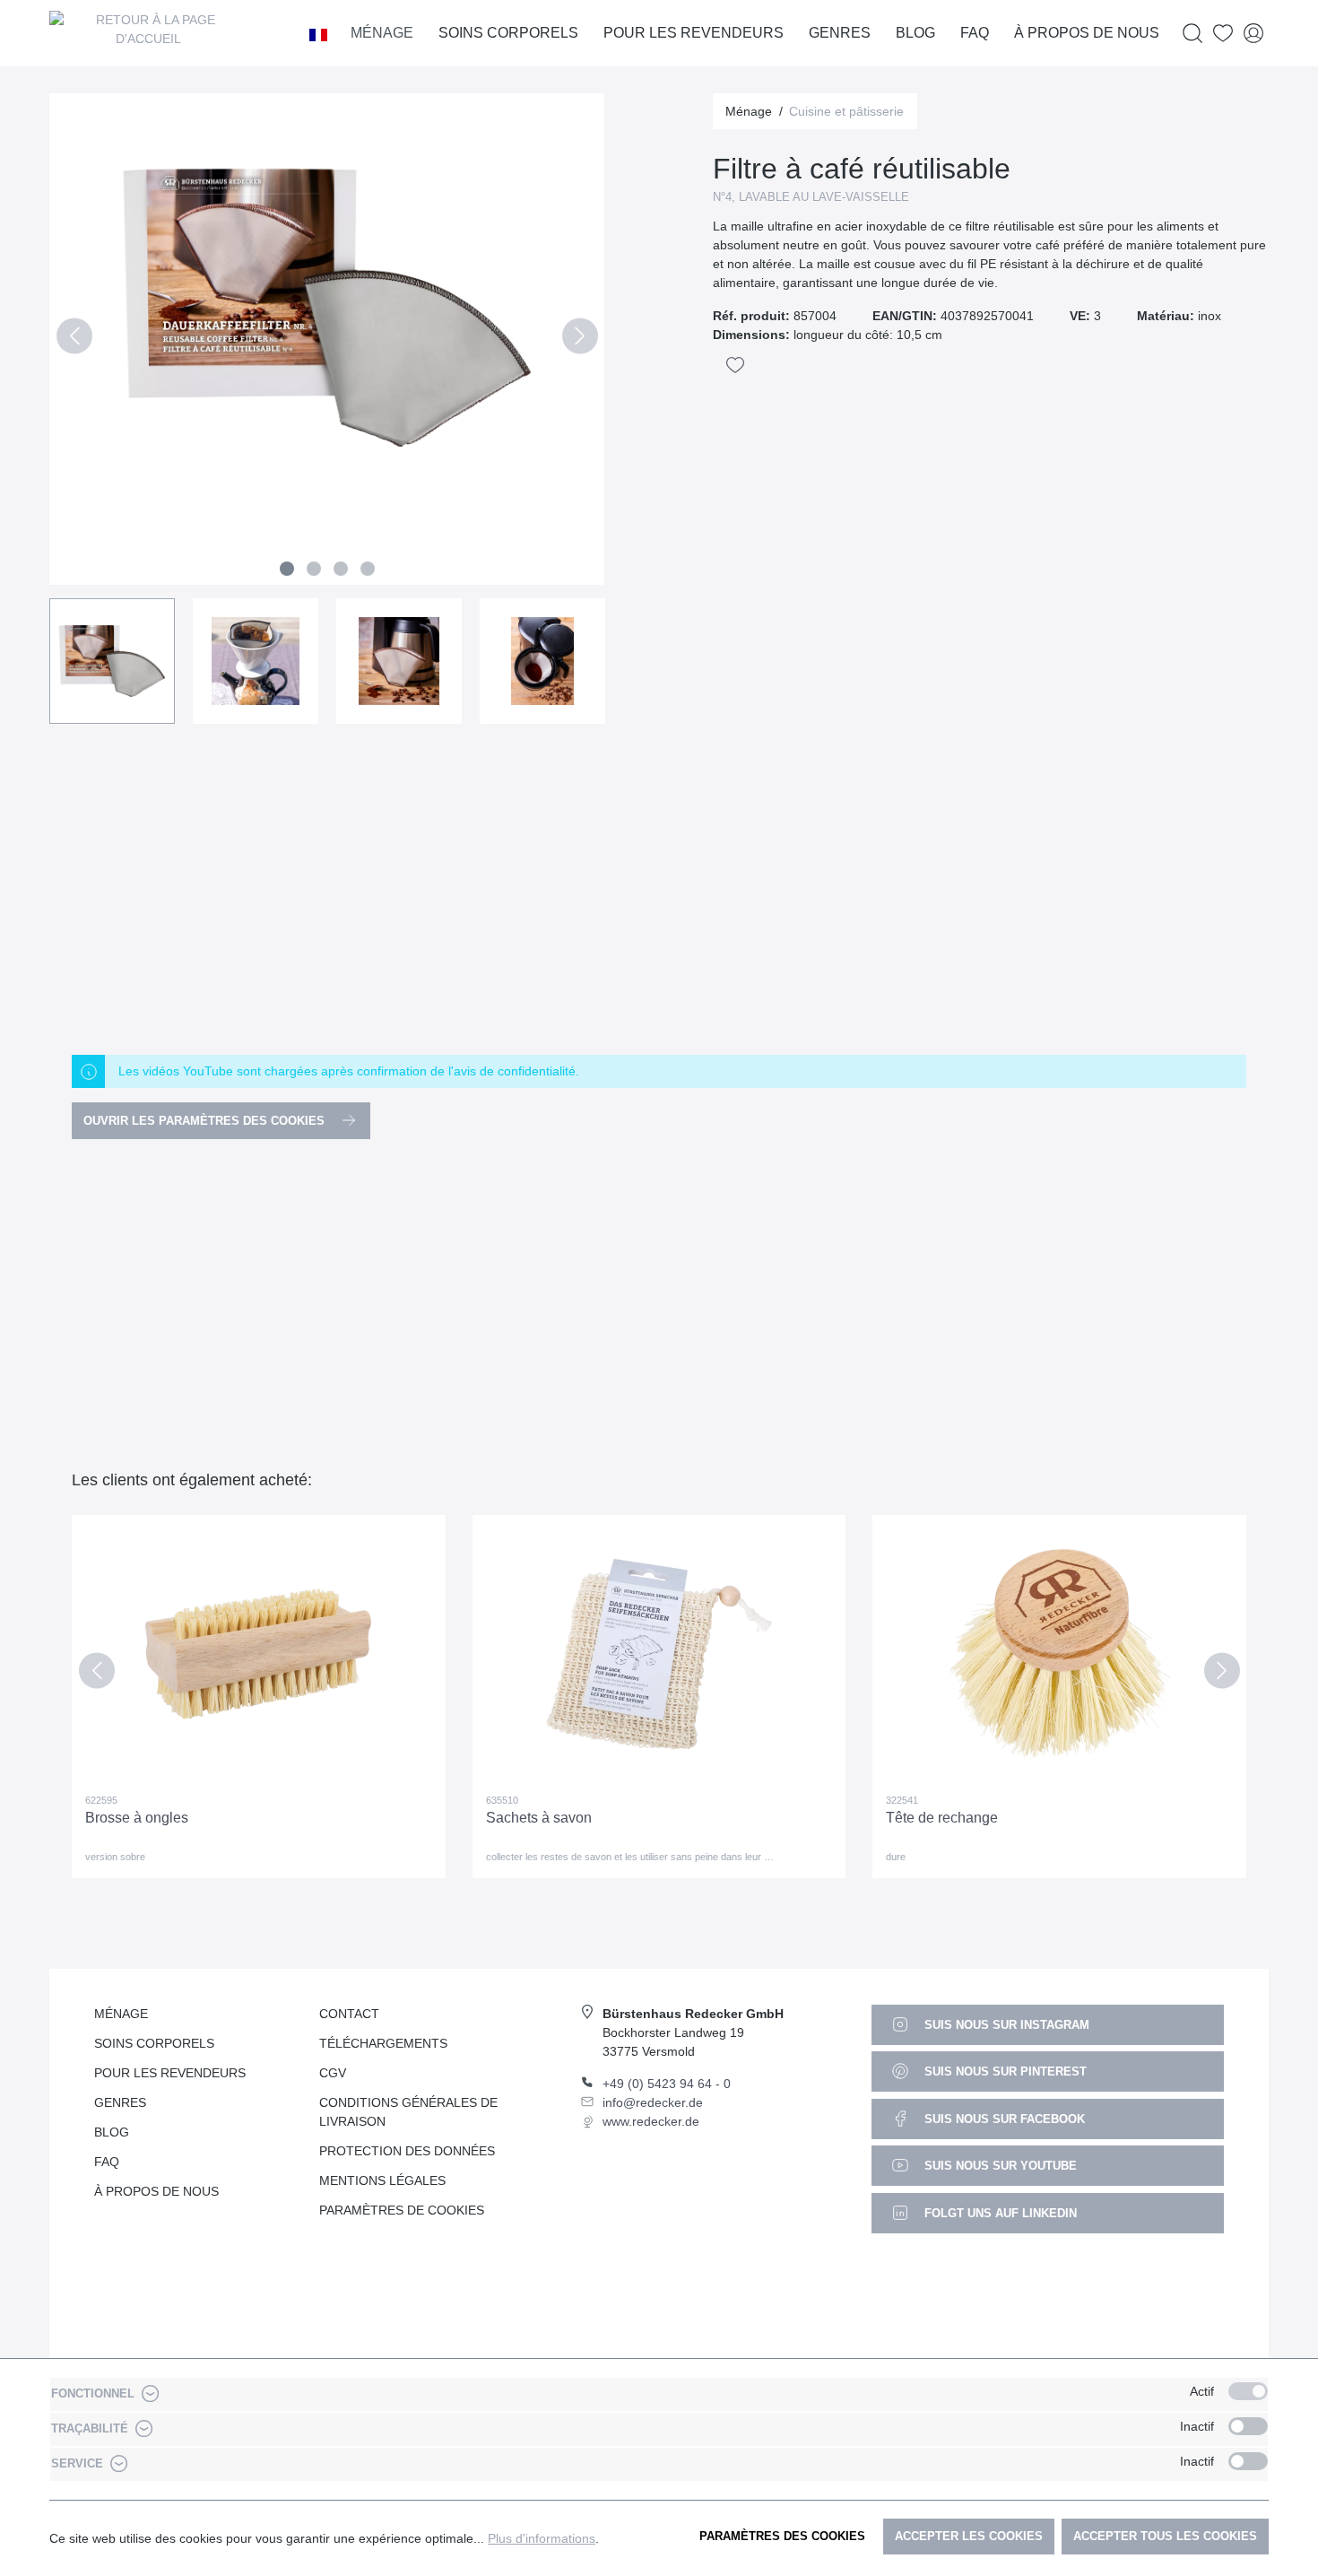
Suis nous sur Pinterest (1004, 2071)
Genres (120, 2102)
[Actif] (1248, 2391)
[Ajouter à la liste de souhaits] (735, 365)
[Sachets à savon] (659, 1654)
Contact (349, 2014)
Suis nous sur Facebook (1003, 2119)
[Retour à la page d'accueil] (148, 33)
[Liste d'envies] (1223, 34)
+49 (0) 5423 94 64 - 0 (667, 2084)
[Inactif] (1248, 2426)
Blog (112, 2132)
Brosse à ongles (137, 1818)
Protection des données (407, 2151)
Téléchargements (383, 2043)
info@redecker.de (653, 2102)
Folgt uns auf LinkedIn (999, 2213)
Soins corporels (154, 2043)
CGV (333, 2073)
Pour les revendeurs (170, 2073)
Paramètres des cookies (782, 2536)
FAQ (107, 2162)
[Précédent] (74, 339)
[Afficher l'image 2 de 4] (314, 569)
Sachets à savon (539, 1818)
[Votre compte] (1253, 34)
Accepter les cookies (969, 2536)
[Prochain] (580, 339)
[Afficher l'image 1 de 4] (287, 569)
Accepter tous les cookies (1165, 2536)
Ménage (121, 2014)
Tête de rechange (942, 1818)
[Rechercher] (1192, 34)
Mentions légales (382, 2180)
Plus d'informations (542, 2538)
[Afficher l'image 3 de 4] (341, 569)
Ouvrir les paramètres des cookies (206, 1121)
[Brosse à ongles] (259, 1654)
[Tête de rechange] (1059, 1654)
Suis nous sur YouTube (999, 2166)
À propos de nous (156, 2191)
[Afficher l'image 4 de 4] (368, 569)
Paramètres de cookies (402, 2210)
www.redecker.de (651, 2121)
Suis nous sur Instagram (1005, 2025)
